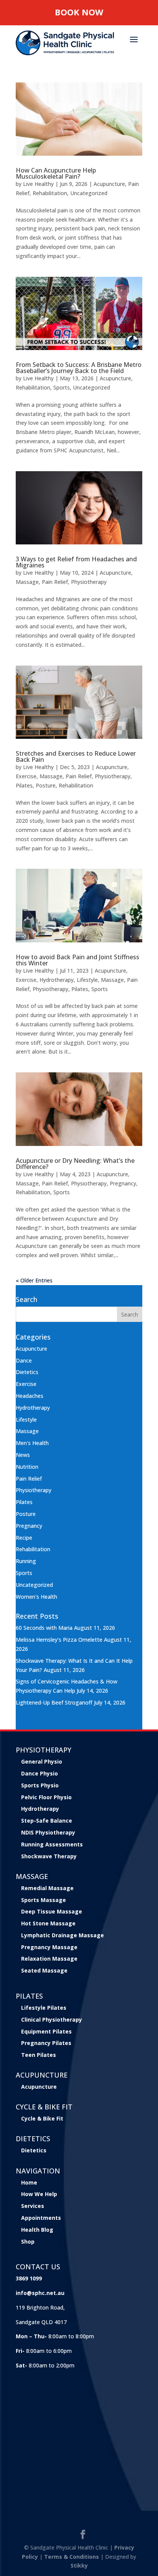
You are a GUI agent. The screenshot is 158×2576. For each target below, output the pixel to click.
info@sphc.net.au (40, 2293)
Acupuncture (109, 184)
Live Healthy (38, 184)
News (23, 1455)
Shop (28, 2241)
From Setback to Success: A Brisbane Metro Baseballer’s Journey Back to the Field (79, 368)
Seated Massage (44, 1970)
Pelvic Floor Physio (46, 1797)
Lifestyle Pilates (44, 2008)
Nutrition (27, 1467)
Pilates (24, 785)
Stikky (79, 2565)
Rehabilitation (50, 193)
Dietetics (27, 1372)
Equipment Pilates (46, 2031)
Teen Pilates (39, 2055)
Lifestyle (87, 980)
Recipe (24, 1538)
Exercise (26, 776)
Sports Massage (44, 1900)
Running (26, 1561)
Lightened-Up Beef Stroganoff (54, 1702)
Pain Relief (55, 582)
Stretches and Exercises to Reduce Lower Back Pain (76, 756)
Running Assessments (52, 1844)
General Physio (42, 1761)
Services (33, 2206)
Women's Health (36, 1597)
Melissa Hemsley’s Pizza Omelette (59, 1640)
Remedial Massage (47, 1888)
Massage (27, 582)
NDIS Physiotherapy (48, 1832)
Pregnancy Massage (49, 1947)
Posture (46, 785)
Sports (62, 387)
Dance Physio (39, 1773)
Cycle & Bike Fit (42, 2118)
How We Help (39, 2194)
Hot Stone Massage (48, 1923)
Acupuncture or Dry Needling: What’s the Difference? (75, 1164)
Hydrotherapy (57, 980)
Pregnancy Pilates (46, 2043)
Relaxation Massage (49, 1959)
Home (29, 2182)
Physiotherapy (89, 582)
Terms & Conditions (72, 2557)
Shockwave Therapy (49, 1856)
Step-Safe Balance (47, 1821)
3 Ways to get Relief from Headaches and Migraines (76, 562)
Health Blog (37, 2230)
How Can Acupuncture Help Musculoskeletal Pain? (56, 173)
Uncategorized (89, 193)
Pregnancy (123, 1183)
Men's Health (32, 1443)
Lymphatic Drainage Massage (63, 1935)
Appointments (41, 2218)
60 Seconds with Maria (44, 1628)
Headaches (30, 1396)
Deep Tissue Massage (52, 1911)
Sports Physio (40, 1785)
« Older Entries (34, 1280)
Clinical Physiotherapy (52, 2020)
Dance (24, 1360)
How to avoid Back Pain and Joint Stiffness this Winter (77, 960)
